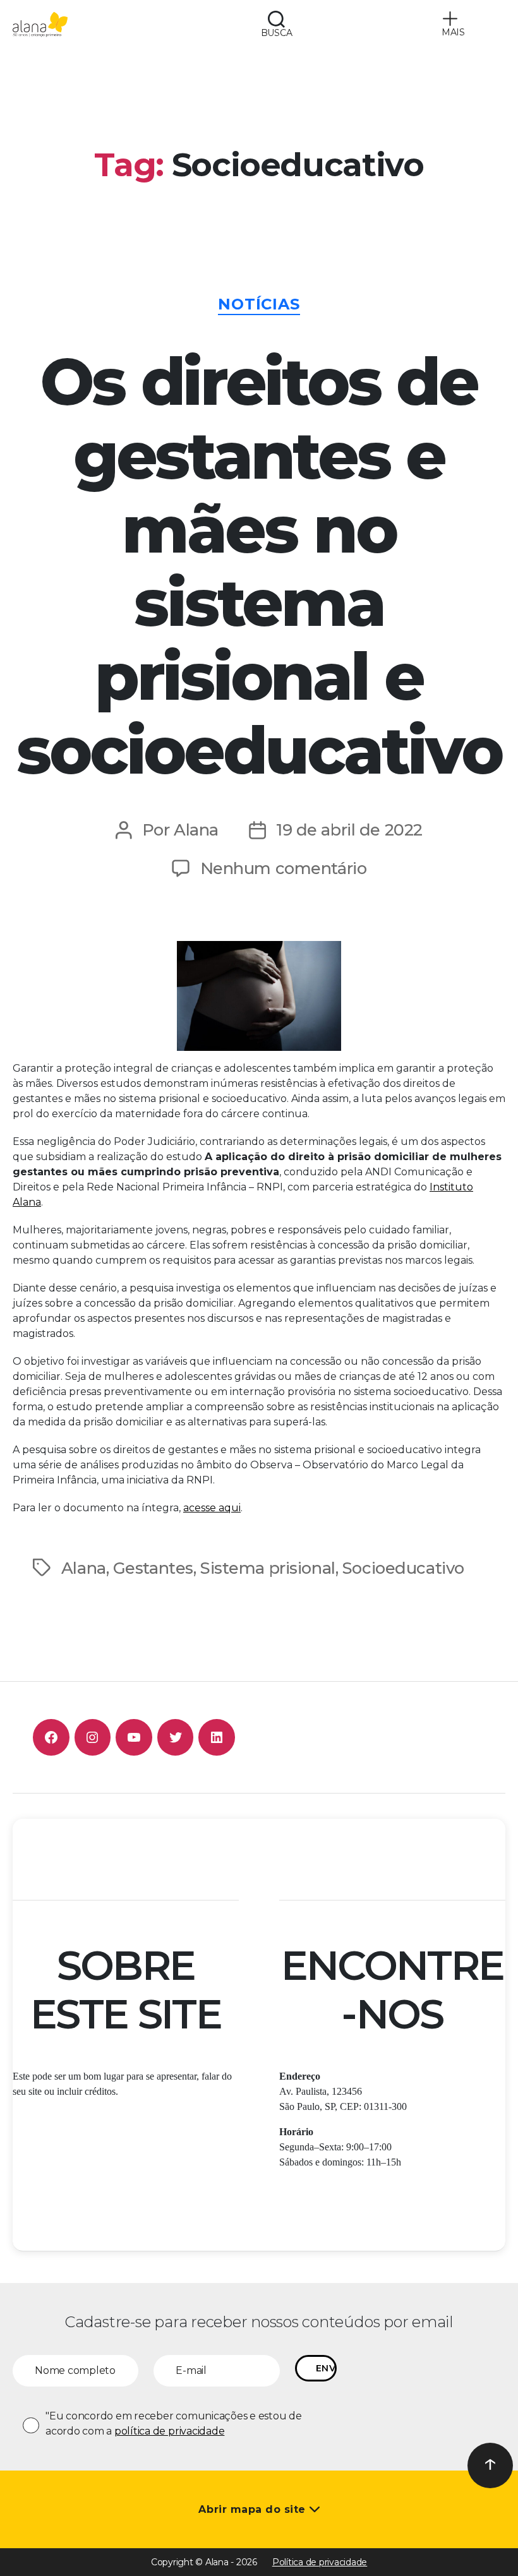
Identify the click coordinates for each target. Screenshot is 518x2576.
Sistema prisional (268, 1568)
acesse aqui (212, 1508)
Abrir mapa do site (254, 2509)
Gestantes (153, 1568)
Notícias (259, 304)
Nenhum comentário (284, 868)
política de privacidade (169, 2431)
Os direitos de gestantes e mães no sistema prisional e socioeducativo (259, 566)
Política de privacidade (320, 2562)
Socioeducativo (403, 1568)
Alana (196, 830)
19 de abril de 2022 (349, 830)
